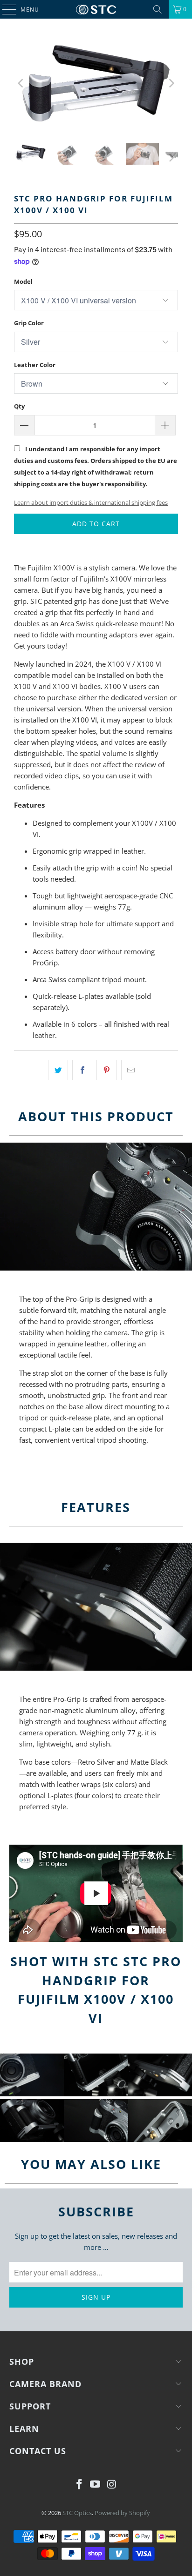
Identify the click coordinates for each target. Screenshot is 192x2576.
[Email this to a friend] (131, 1070)
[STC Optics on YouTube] (96, 2485)
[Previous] (21, 83)
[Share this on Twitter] (58, 1070)
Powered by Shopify (122, 2513)
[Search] (158, 9)
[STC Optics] (96, 9)
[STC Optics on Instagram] (112, 2485)
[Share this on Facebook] (82, 1070)
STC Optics (77, 2513)
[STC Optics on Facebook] (79, 2485)
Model (23, 281)
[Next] (171, 83)
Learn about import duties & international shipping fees (91, 502)
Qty (19, 406)
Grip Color (29, 323)
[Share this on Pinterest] (106, 1070)
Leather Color (35, 365)
